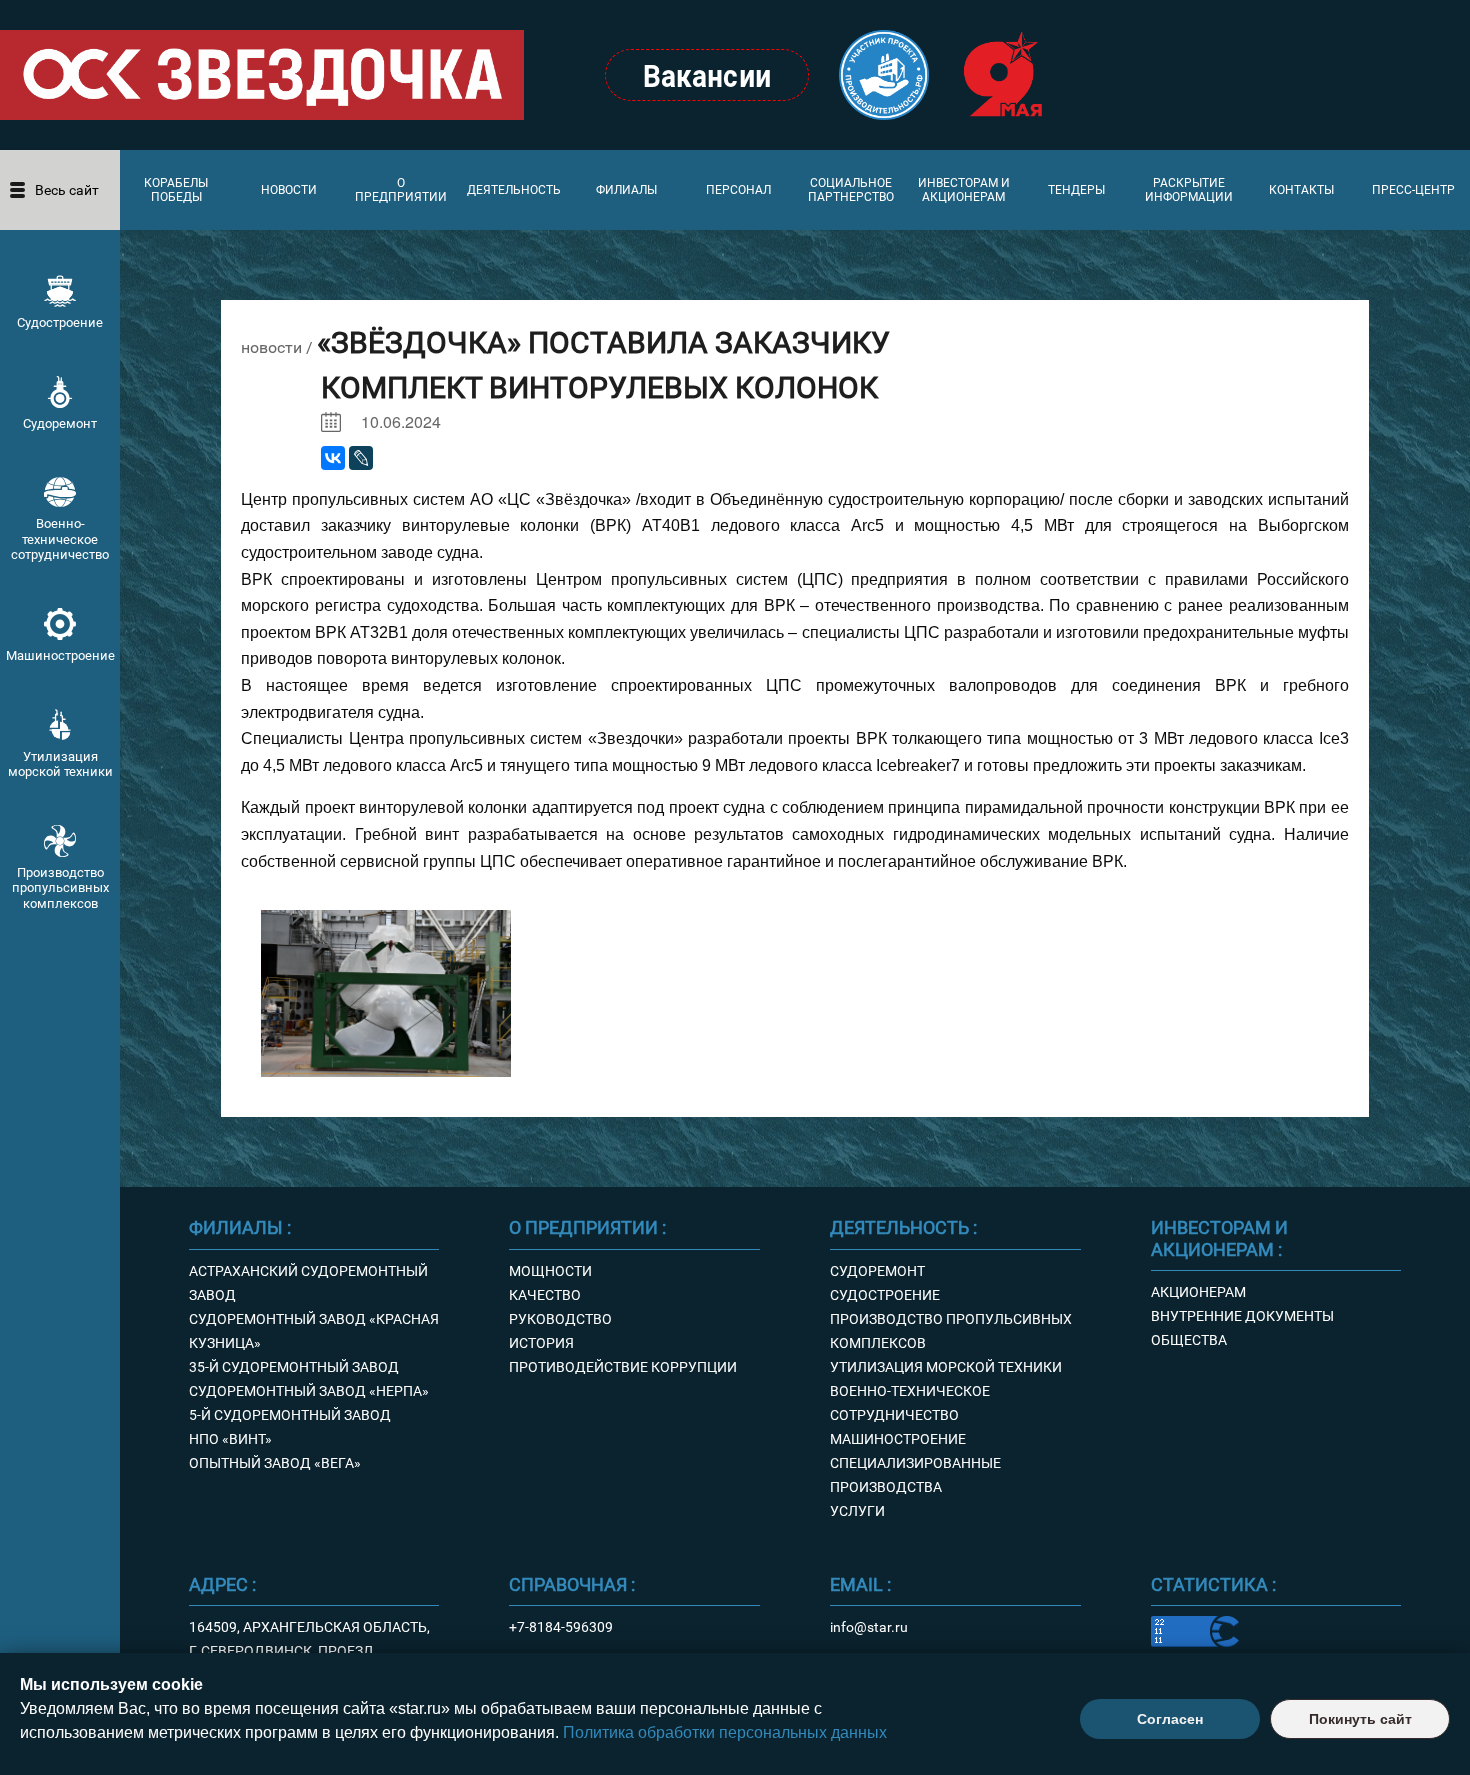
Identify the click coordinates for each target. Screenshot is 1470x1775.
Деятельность (514, 190)
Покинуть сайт (1360, 1719)
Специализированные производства (915, 1475)
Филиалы (626, 190)
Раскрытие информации (1189, 190)
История (541, 1343)
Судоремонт (60, 423)
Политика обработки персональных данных (725, 1732)
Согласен (1170, 1719)
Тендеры (1076, 190)
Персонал (738, 190)
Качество (545, 1295)
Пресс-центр (1413, 190)
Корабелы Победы (176, 190)
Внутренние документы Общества (1242, 1328)
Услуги (857, 1511)
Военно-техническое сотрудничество (60, 539)
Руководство (560, 1319)
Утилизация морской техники (60, 764)
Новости (289, 190)
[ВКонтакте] (333, 458)
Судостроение (60, 322)
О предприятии (401, 190)
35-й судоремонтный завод (294, 1367)
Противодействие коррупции (623, 1367)
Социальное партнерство (851, 190)
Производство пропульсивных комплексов (60, 888)
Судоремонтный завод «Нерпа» (309, 1391)
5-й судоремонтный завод (290, 1415)
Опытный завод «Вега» (275, 1463)
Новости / (279, 347)
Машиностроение (60, 655)
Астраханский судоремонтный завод (308, 1283)
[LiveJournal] (361, 458)
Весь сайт (67, 190)
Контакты (1301, 190)
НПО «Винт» (230, 1439)
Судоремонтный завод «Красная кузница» (314, 1331)
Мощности (550, 1271)
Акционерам (1198, 1292)
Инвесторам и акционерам (964, 190)
